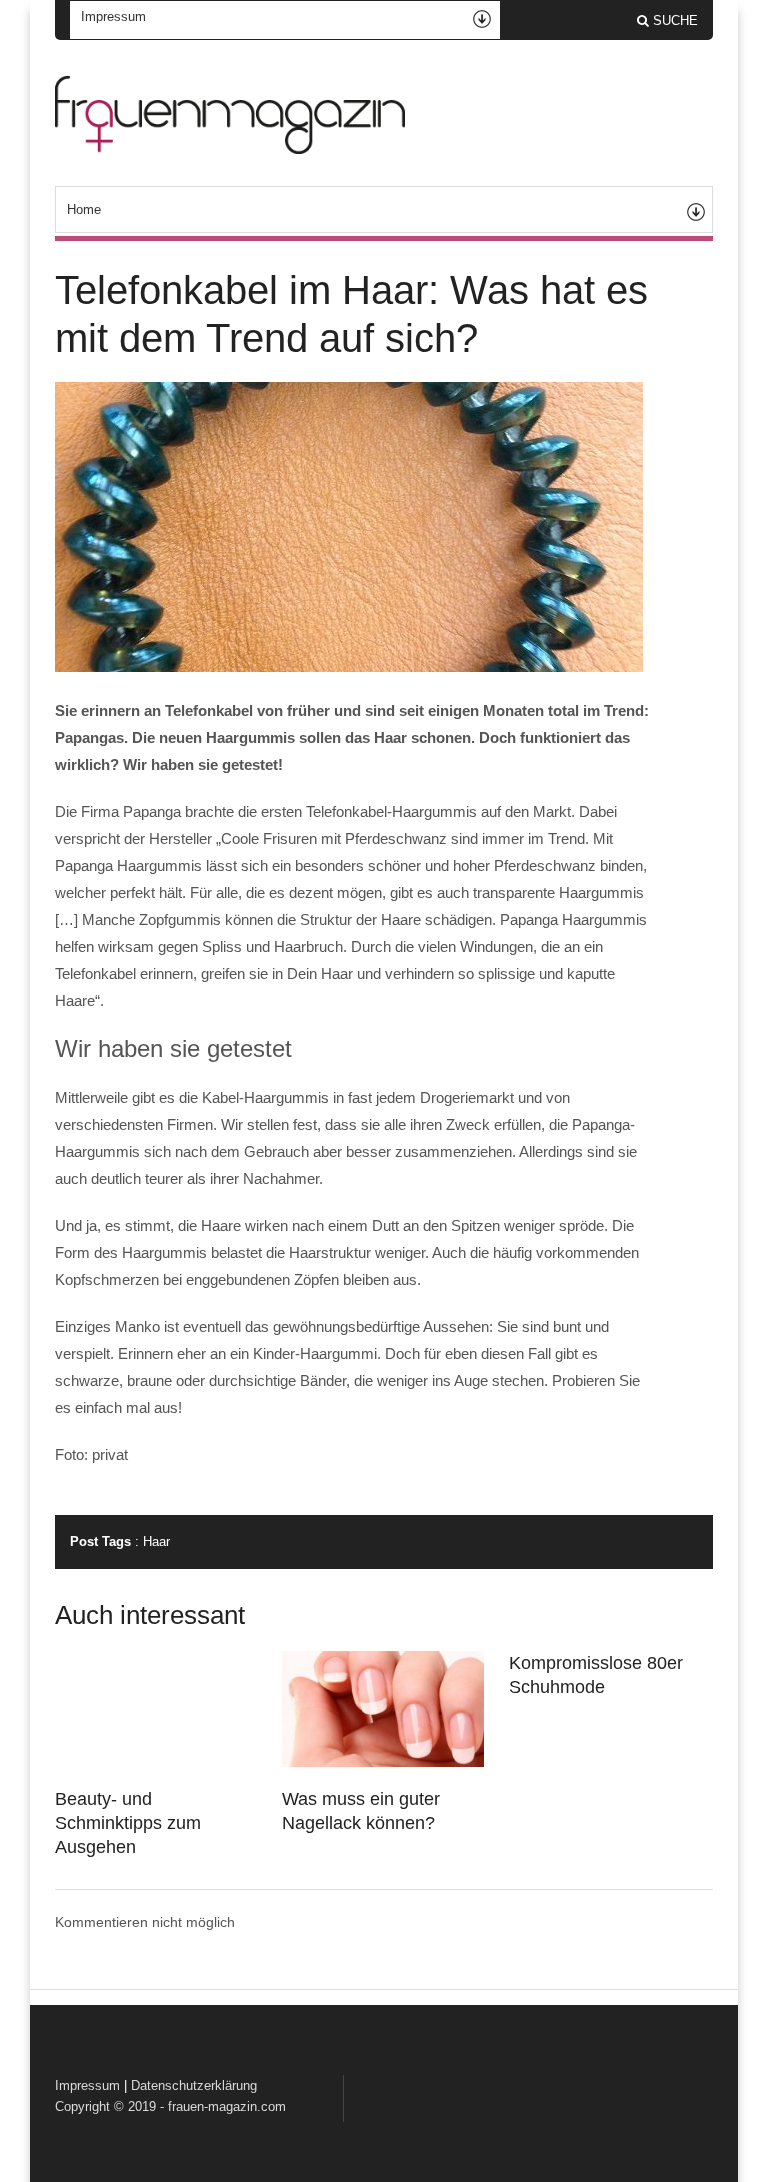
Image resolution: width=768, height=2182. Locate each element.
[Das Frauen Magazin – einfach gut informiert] (230, 149)
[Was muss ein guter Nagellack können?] (383, 1762)
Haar (156, 1541)
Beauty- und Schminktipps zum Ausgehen (128, 1823)
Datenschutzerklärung (194, 2085)
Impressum (87, 2085)
